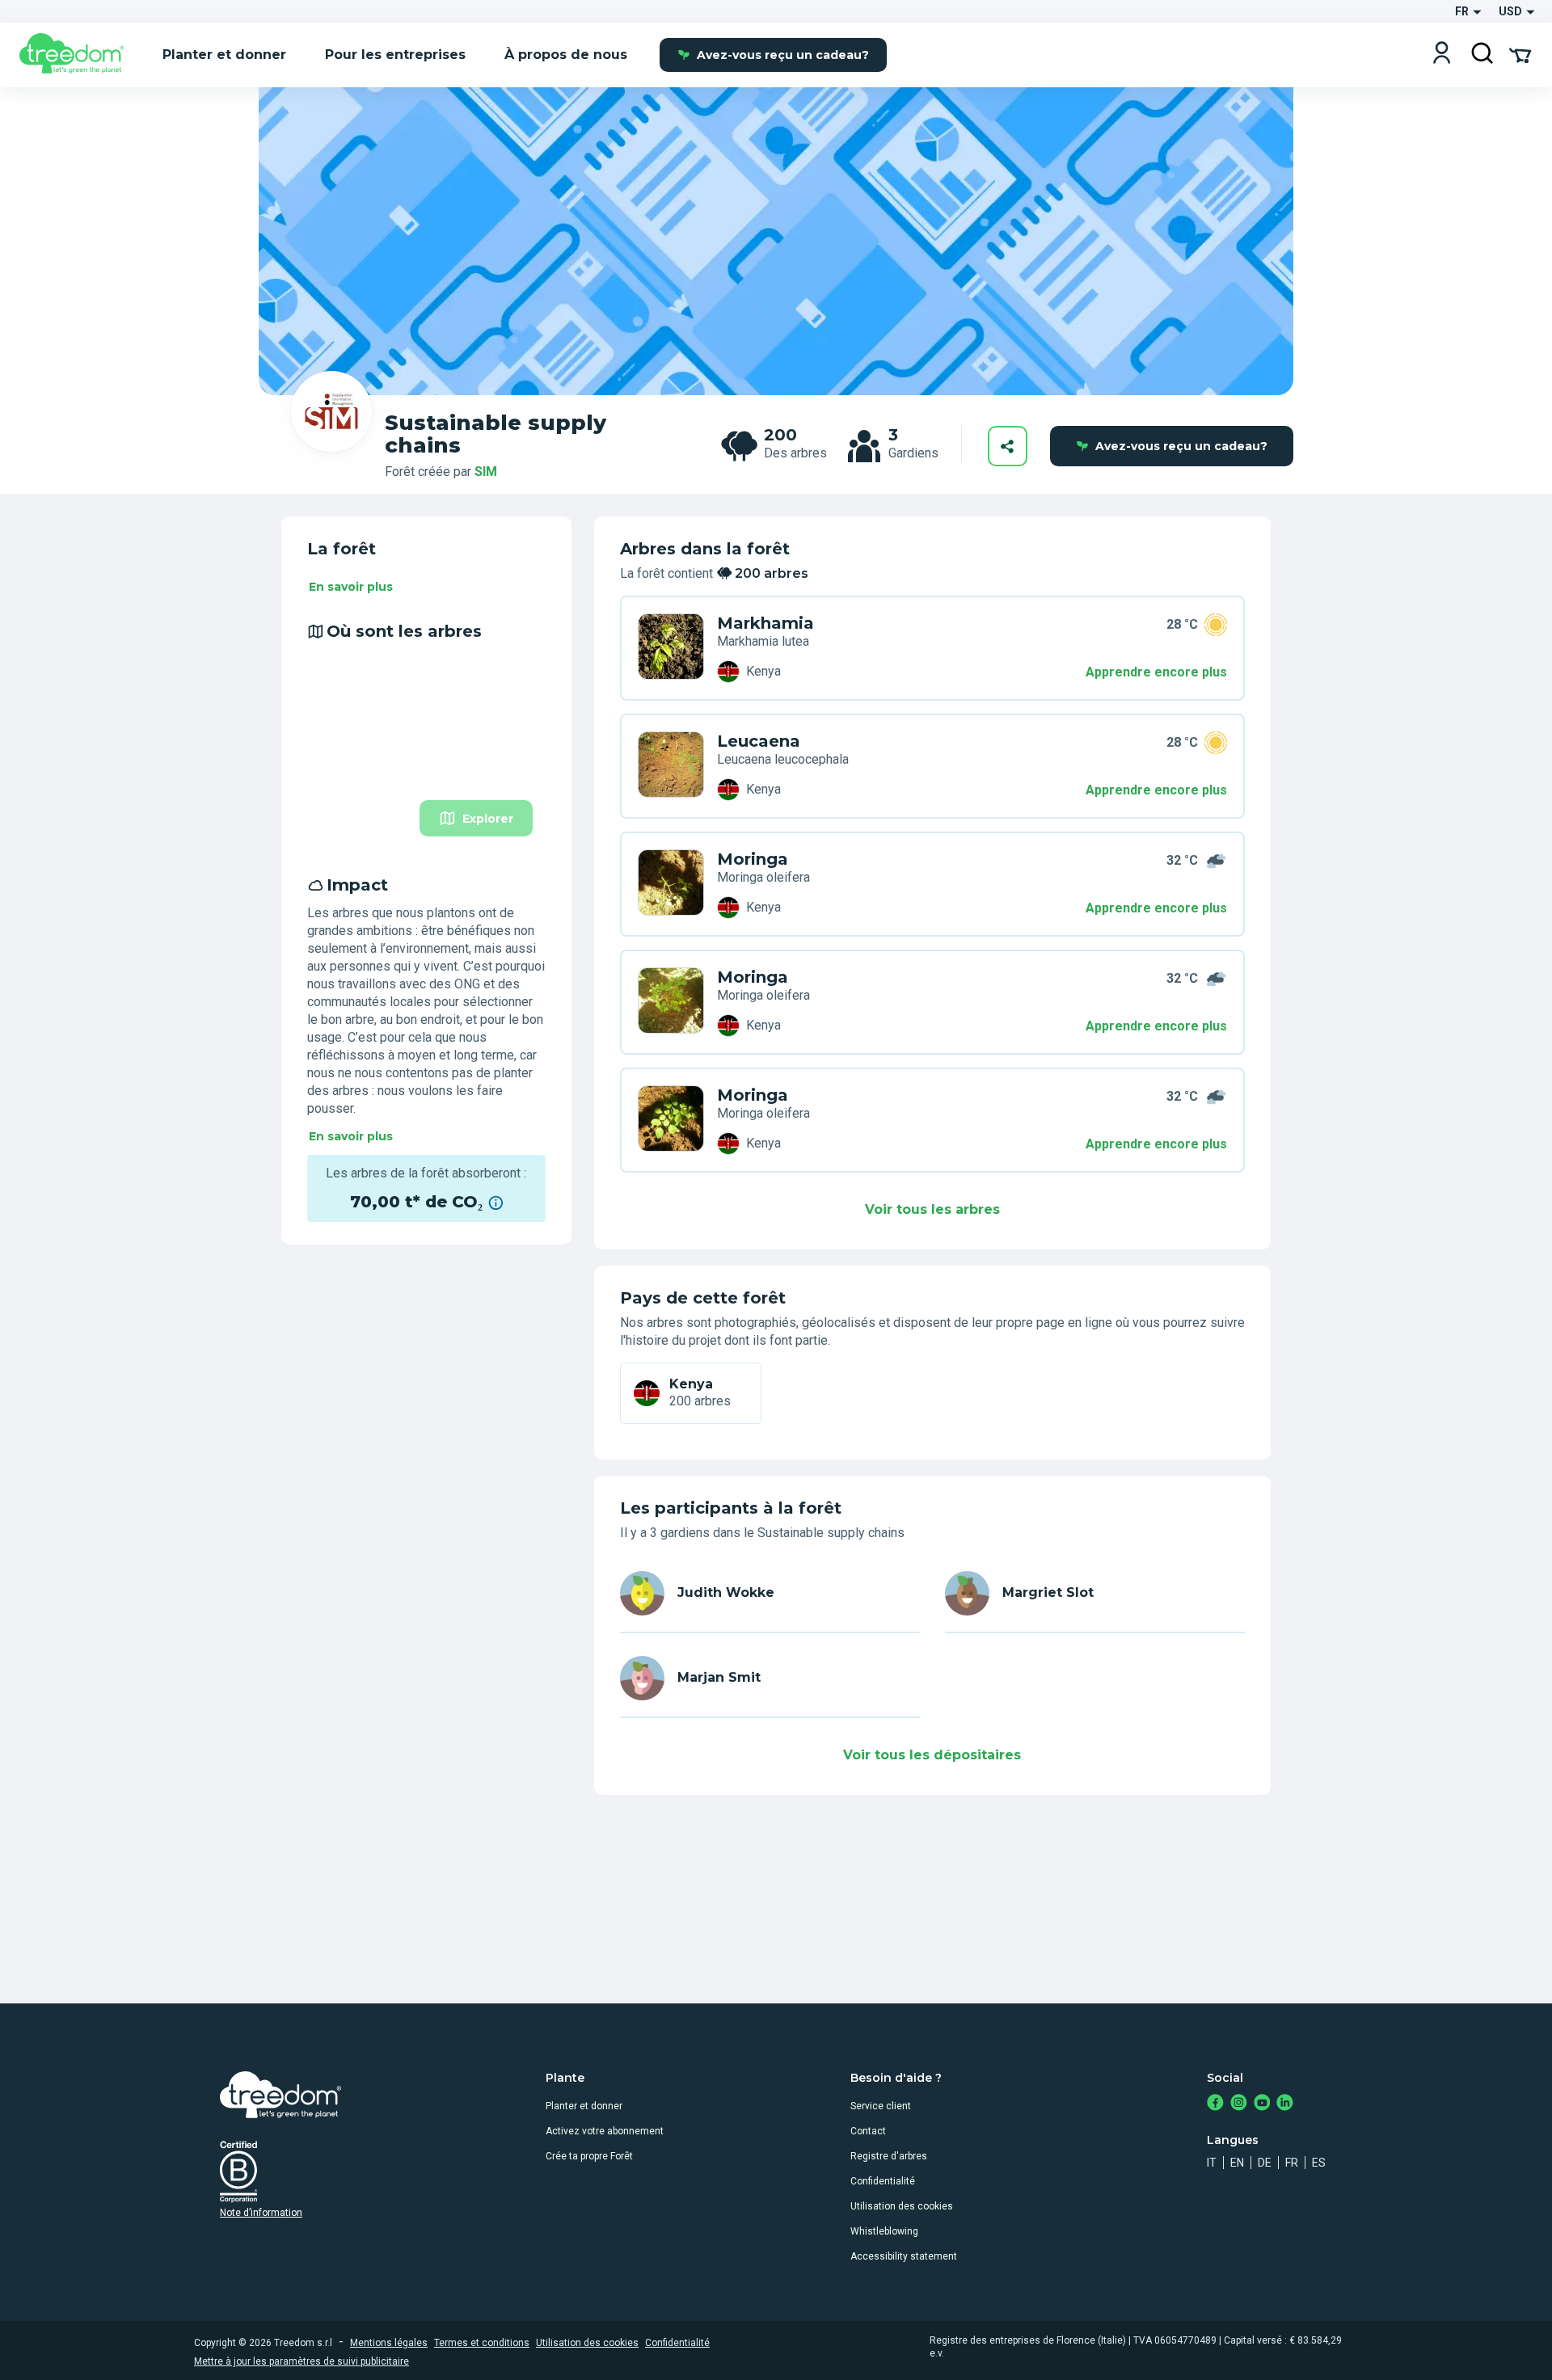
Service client (881, 2106)
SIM (486, 472)
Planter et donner (584, 2106)
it (1212, 2163)
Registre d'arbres (889, 2156)
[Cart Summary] (1520, 54)
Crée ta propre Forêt (589, 2156)
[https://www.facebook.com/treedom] (1215, 2104)
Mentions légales (389, 2343)
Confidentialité (883, 2181)
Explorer (488, 819)
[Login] (1442, 55)
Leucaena (759, 741)
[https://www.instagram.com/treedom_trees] (1239, 2104)
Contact (868, 2131)
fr (1292, 2163)
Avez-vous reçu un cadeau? (783, 55)
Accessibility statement (904, 2256)
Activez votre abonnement (605, 2131)
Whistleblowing (884, 2231)
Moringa (753, 859)
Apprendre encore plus (1156, 672)
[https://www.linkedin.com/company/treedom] (1285, 2104)
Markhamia (765, 623)
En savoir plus (351, 587)
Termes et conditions (482, 2343)
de (1265, 2163)
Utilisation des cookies (902, 2206)
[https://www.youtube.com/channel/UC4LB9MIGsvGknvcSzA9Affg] (1262, 2104)
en (1237, 2163)
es (1319, 2163)
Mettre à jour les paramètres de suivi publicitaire (302, 2361)
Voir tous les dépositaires (932, 1755)
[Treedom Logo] (78, 55)
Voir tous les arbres (932, 1209)
